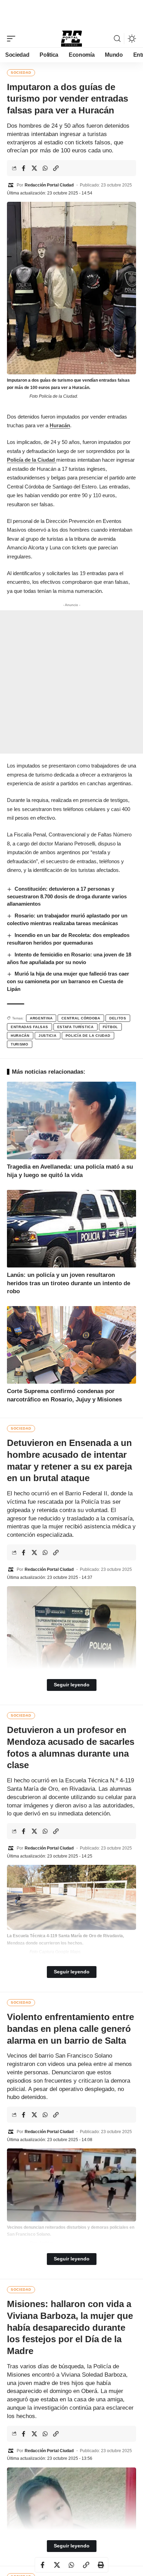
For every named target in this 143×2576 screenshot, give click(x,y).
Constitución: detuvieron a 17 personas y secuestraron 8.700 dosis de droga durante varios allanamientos (67, 896)
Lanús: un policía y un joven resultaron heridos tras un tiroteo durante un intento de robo (69, 1283)
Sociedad (21, 73)
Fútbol (110, 1027)
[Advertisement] (71, 14)
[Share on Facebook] (24, 168)
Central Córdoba (81, 1018)
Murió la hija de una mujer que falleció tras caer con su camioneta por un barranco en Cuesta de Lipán (68, 981)
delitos (118, 1018)
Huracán (60, 425)
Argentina (41, 1018)
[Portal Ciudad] (71, 39)
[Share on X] (34, 168)
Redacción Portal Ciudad (49, 185)
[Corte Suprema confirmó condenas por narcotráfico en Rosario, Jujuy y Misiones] (71, 1345)
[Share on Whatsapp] (45, 168)
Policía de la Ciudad (32, 460)
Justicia (48, 1036)
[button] (13, 39)
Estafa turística (75, 1027)
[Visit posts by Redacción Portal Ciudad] (11, 185)
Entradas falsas (30, 1027)
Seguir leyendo (72, 1685)
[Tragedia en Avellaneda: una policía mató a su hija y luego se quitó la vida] (71, 1120)
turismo (20, 1044)
